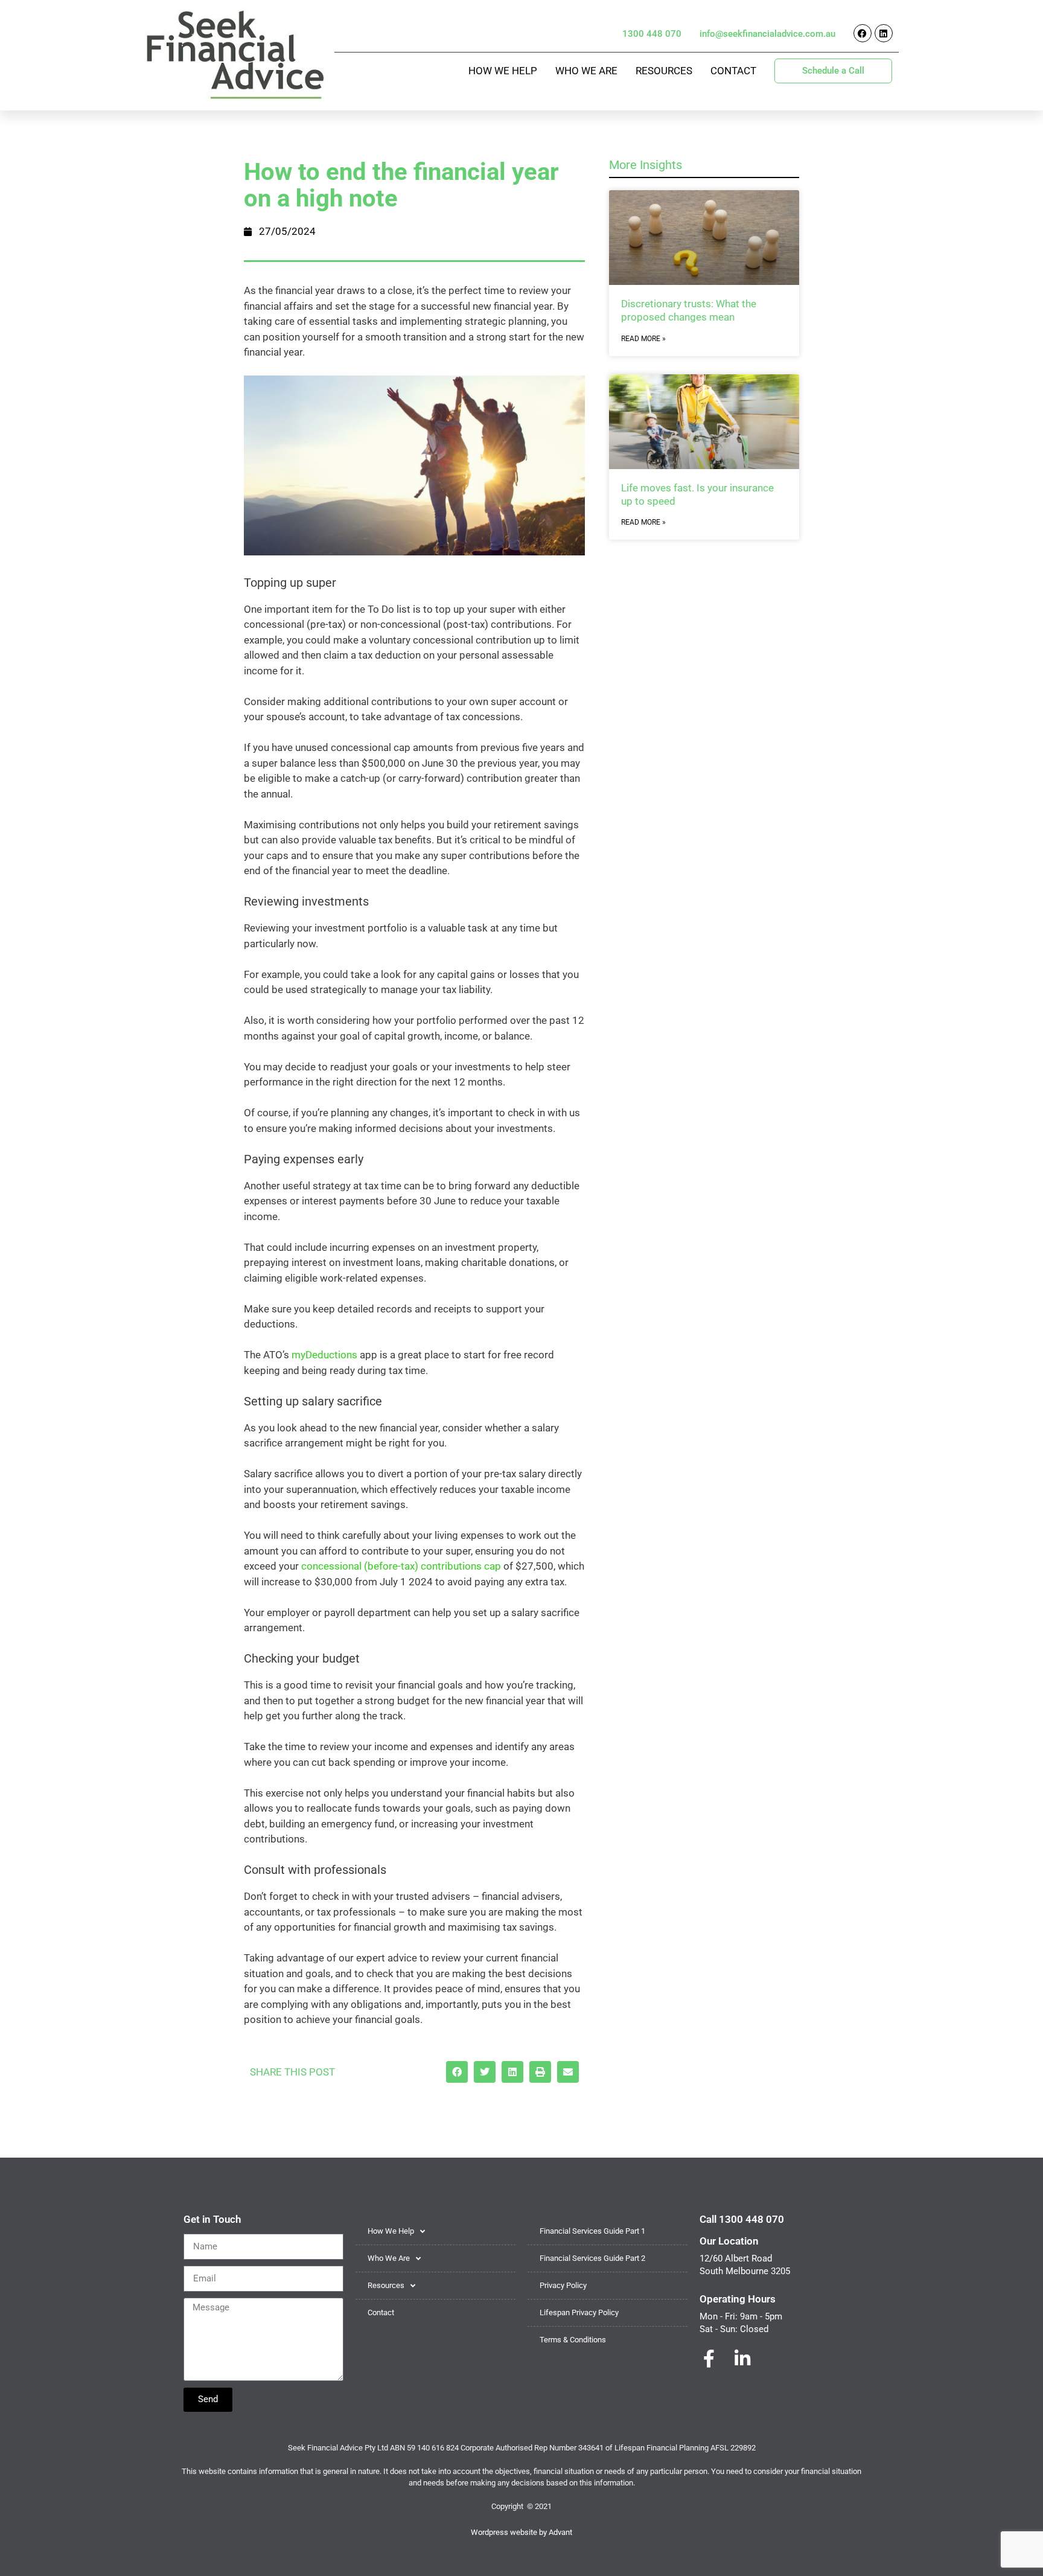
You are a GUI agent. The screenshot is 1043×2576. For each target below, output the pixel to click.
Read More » (643, 339)
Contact (733, 71)
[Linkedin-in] (742, 2359)
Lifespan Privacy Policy (579, 2312)
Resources (664, 71)
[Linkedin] (884, 33)
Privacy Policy (563, 2285)
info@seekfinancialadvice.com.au (767, 34)
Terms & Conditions (573, 2340)
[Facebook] (863, 33)
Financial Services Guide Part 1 (592, 2231)
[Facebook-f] (709, 2359)
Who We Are (586, 71)
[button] (457, 2072)
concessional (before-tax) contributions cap (401, 1566)
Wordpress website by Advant (521, 2532)
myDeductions (324, 1355)
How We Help (503, 71)
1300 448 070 (652, 34)
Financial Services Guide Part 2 (592, 2258)
